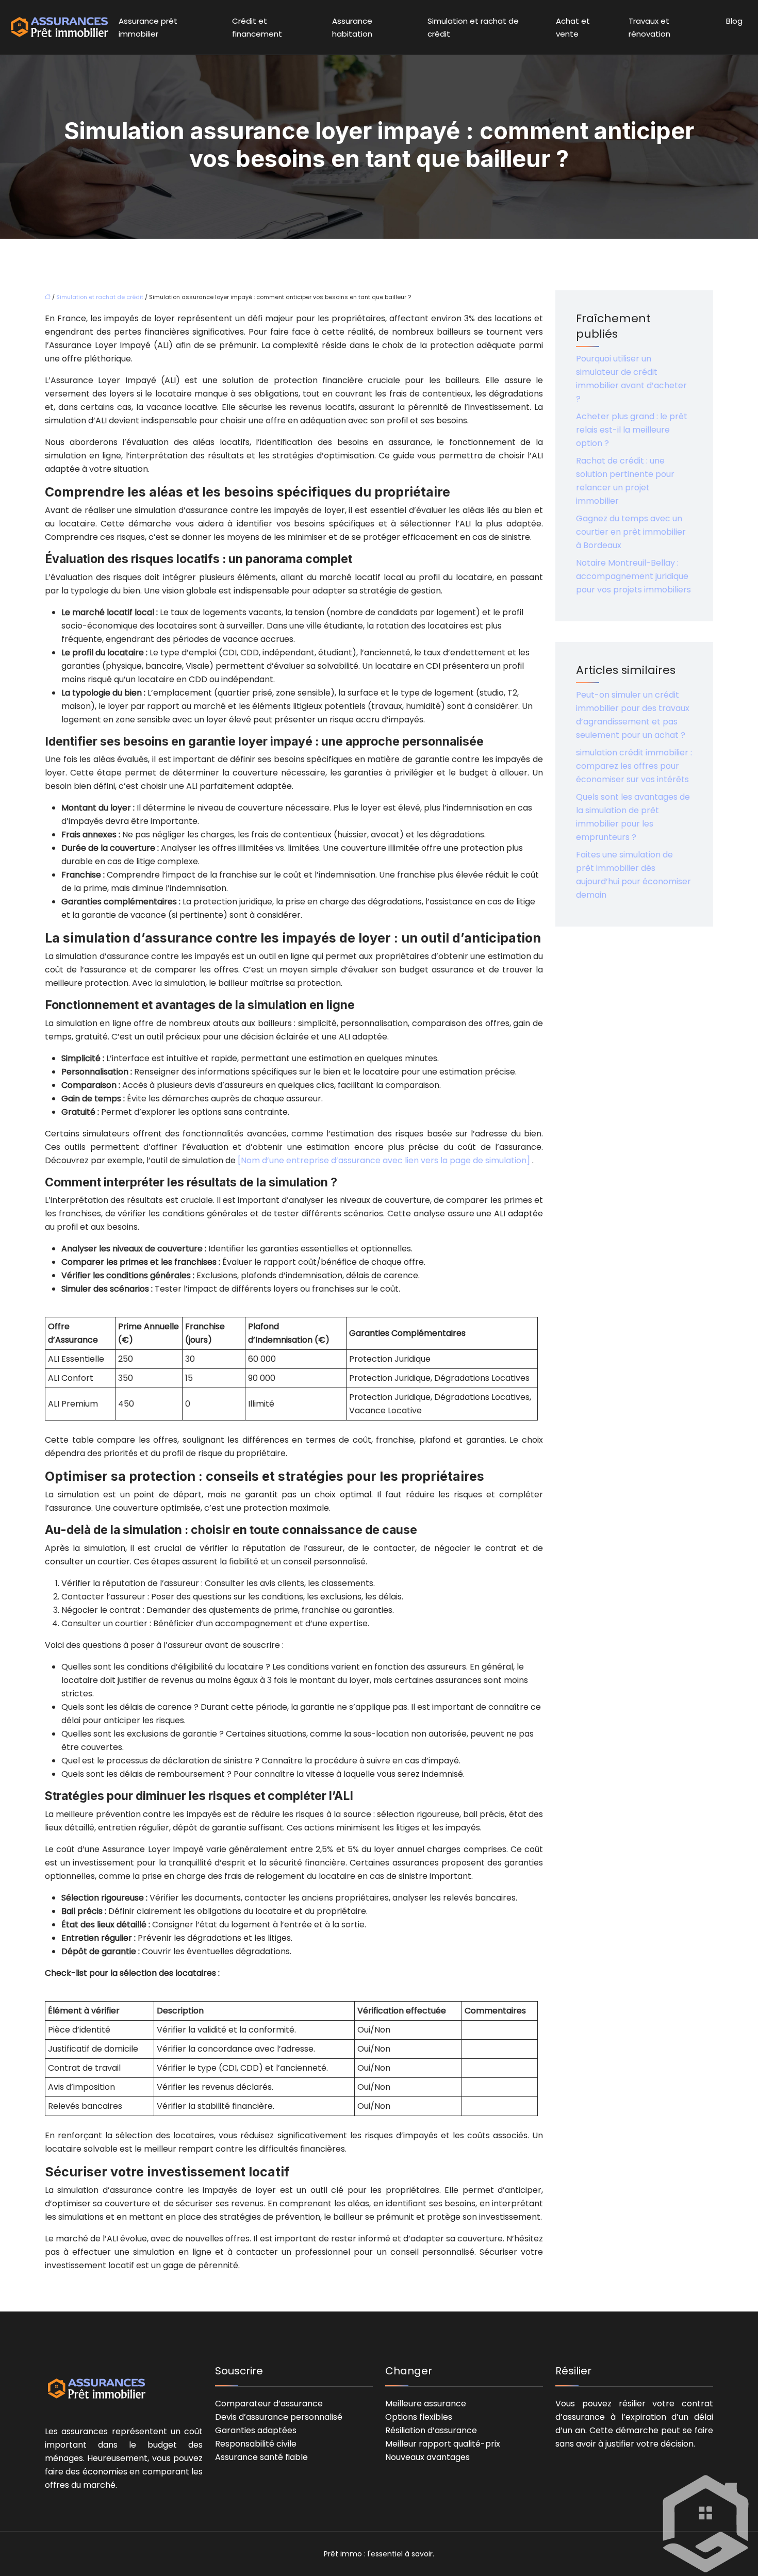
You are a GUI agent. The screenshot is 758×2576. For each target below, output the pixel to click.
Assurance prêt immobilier (148, 27)
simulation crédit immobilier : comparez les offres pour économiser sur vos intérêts (634, 766)
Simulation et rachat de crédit (473, 27)
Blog (734, 21)
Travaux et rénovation (649, 27)
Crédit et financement (257, 27)
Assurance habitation (352, 27)
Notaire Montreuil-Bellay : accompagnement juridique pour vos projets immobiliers (633, 576)
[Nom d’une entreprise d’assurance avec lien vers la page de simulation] (385, 1160)
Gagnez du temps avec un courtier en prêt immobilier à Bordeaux (631, 532)
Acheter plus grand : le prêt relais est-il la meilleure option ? (632, 430)
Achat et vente (573, 27)
